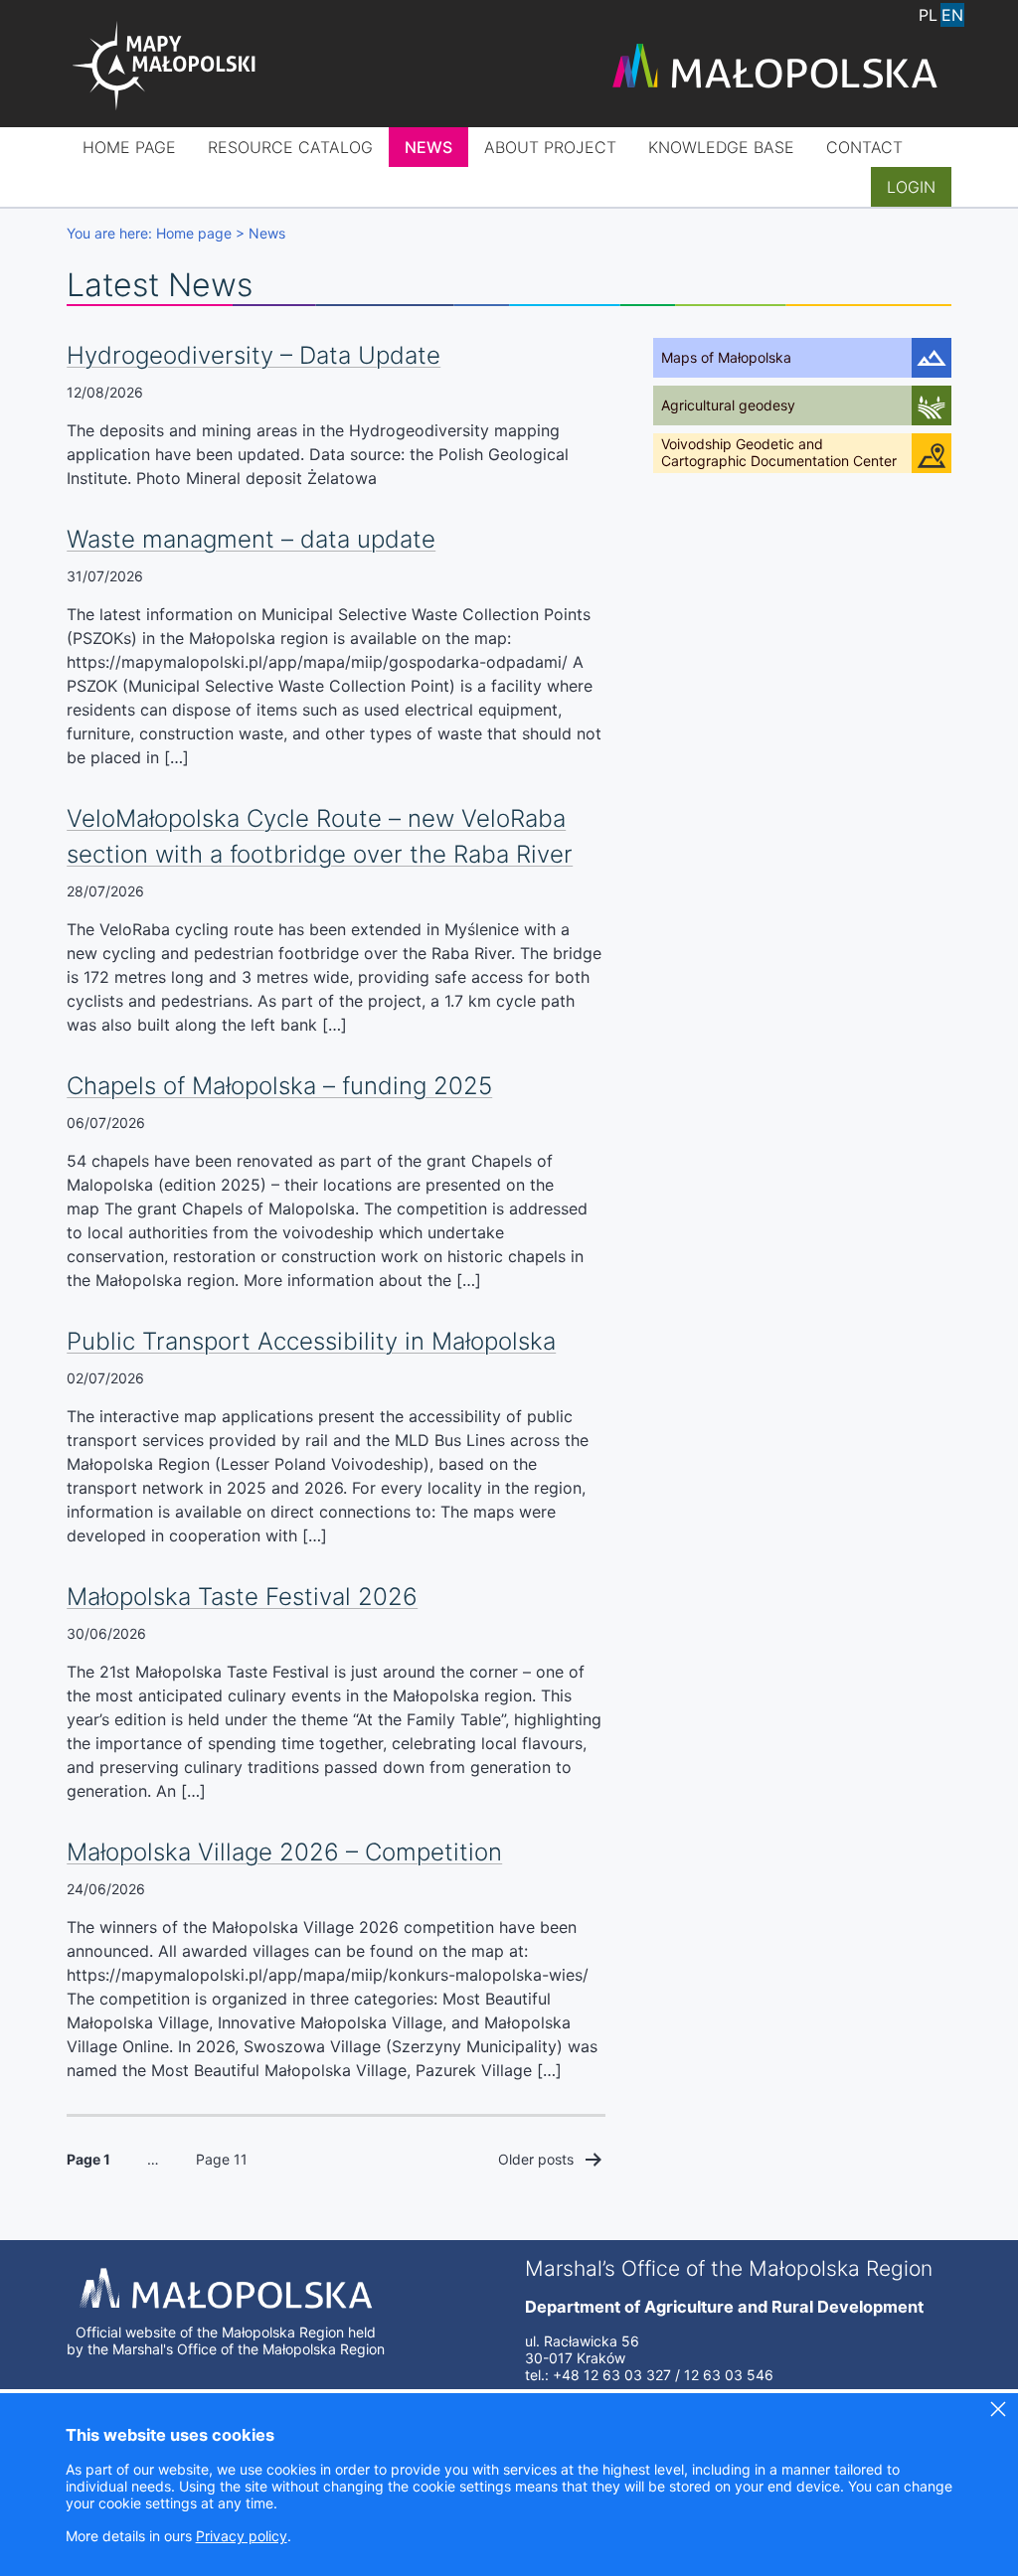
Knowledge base (721, 147)
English (952, 15)
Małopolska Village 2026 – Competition (284, 1852)
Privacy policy (242, 2536)
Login (911, 187)
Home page (129, 147)
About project (550, 147)
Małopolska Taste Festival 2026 (242, 1597)
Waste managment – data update (251, 539)
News (428, 147)
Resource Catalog (290, 147)
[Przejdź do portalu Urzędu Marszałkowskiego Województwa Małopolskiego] (774, 68)
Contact (864, 147)
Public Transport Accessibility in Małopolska (311, 1341)
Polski (929, 15)
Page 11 (222, 2159)
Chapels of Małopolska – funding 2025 (279, 1086)
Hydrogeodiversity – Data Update (254, 355)
